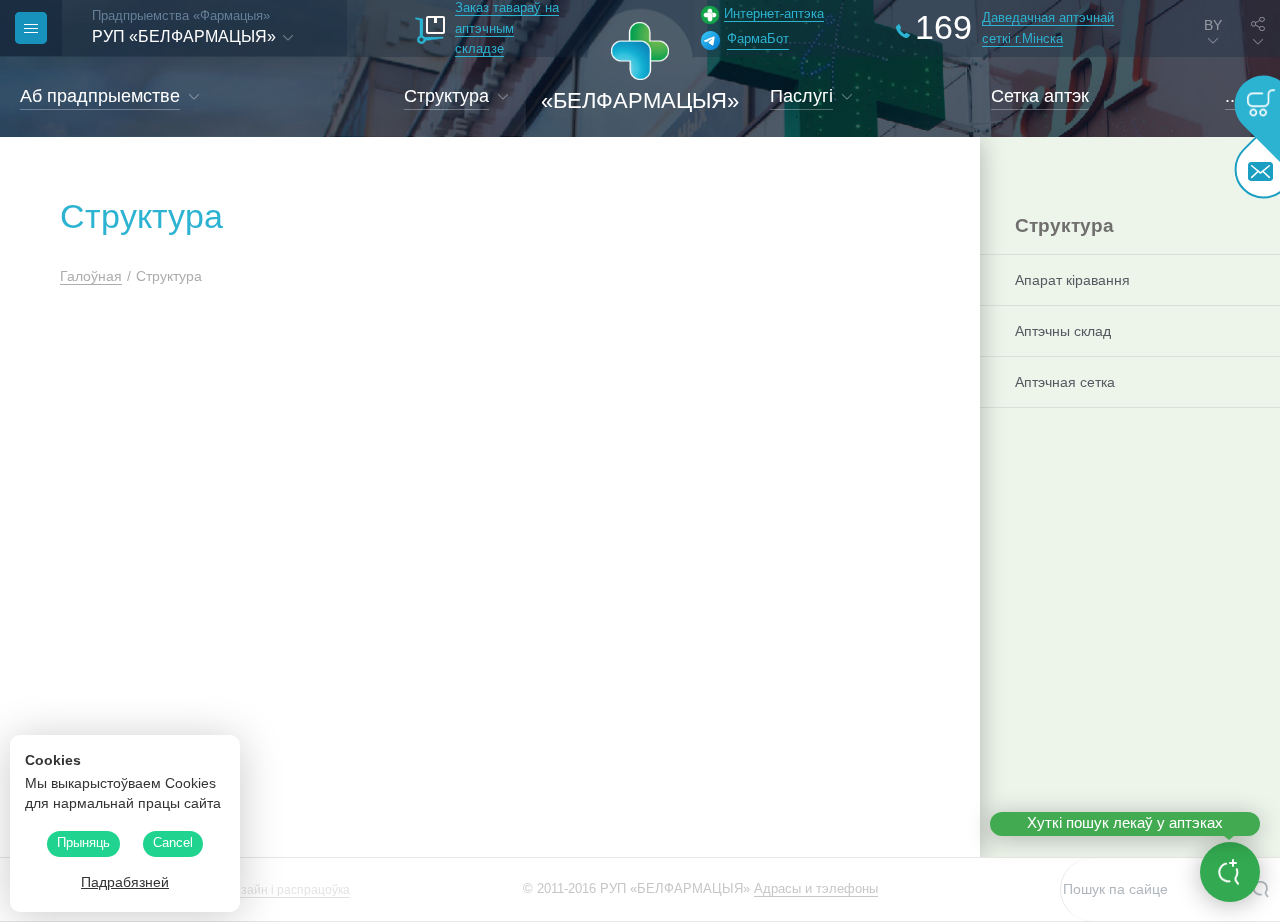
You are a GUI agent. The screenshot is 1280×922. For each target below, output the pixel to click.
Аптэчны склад (1063, 331)
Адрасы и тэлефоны (816, 888)
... (1232, 96)
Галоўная (91, 276)
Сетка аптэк (1040, 96)
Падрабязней (125, 882)
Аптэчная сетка (1065, 382)
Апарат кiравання (1072, 280)
